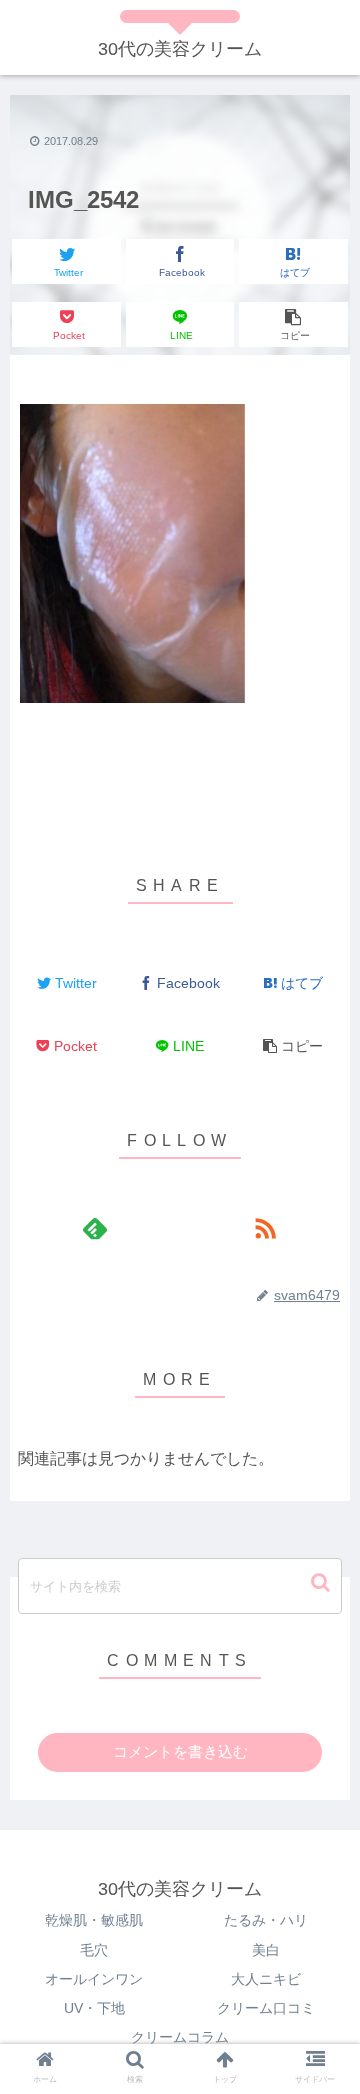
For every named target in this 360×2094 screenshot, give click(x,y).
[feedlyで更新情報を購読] (94, 1228)
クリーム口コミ (266, 2008)
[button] (322, 1582)
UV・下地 (94, 2008)
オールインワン (94, 1979)
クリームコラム (180, 2037)
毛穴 (94, 1950)
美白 (266, 1950)
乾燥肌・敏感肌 (94, 1920)
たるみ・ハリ (266, 1920)
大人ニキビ (266, 1979)
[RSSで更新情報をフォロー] (264, 1228)
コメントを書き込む (180, 1751)
